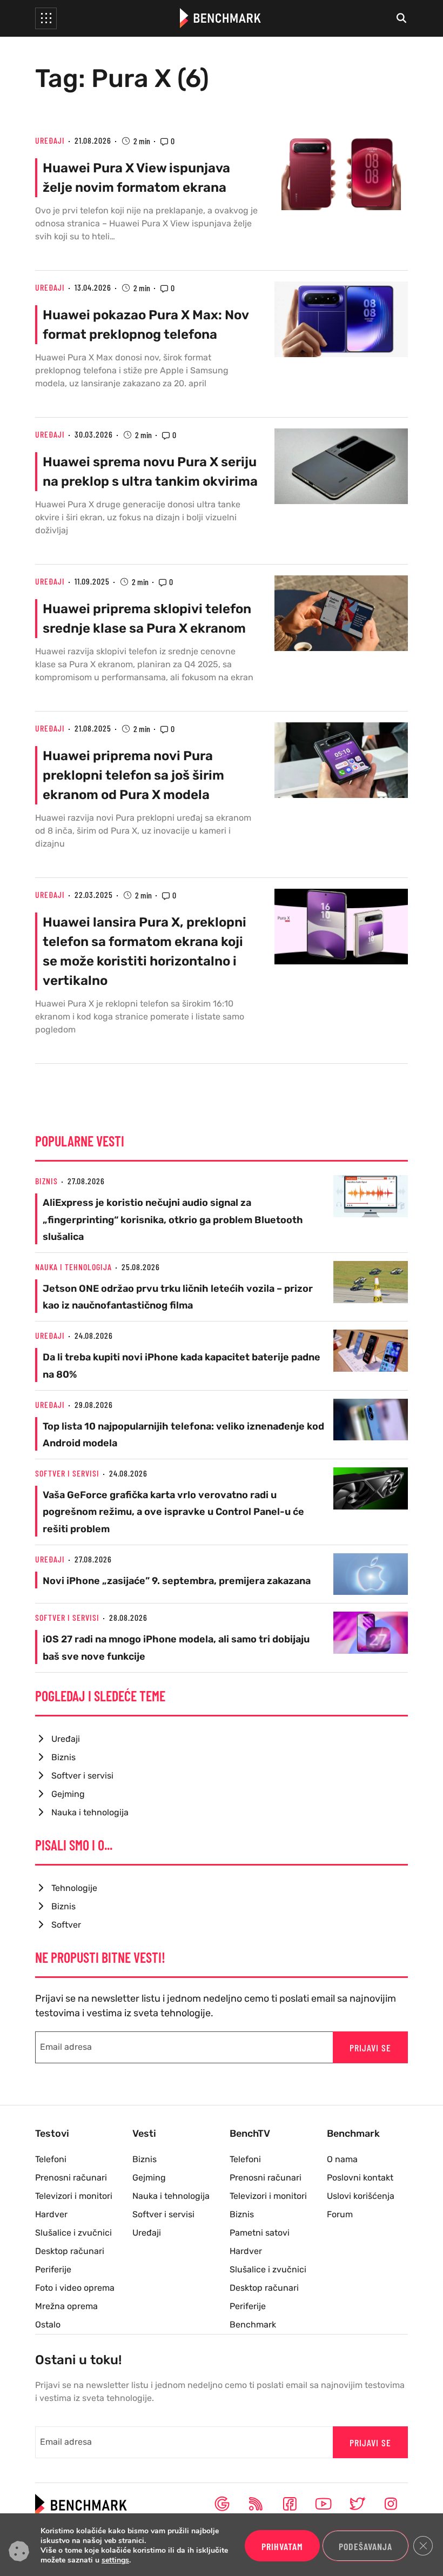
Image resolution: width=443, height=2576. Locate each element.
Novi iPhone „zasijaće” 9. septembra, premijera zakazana (177, 1581)
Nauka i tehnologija (73, 1267)
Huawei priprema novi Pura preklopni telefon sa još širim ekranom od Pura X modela (133, 775)
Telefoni (51, 2159)
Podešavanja (365, 2546)
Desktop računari (70, 2251)
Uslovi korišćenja (361, 2196)
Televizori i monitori (74, 2196)
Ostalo (48, 2325)
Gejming (68, 1794)
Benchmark (253, 2325)
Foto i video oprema (75, 2288)
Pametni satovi (260, 2233)
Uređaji (50, 140)
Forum (340, 2214)
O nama (342, 2159)
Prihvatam (282, 2546)
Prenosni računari (71, 2178)
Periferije (53, 2269)
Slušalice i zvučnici (73, 2233)
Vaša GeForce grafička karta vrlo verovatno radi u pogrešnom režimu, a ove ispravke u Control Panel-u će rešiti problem (173, 1512)
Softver (66, 1925)
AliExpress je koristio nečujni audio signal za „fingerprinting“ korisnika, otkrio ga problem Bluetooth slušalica (173, 1219)
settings (115, 2560)
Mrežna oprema (66, 2306)
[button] (46, 18)
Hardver (51, 2214)
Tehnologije (74, 1888)
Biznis (46, 1181)
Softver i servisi (67, 1473)
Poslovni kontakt (360, 2178)
